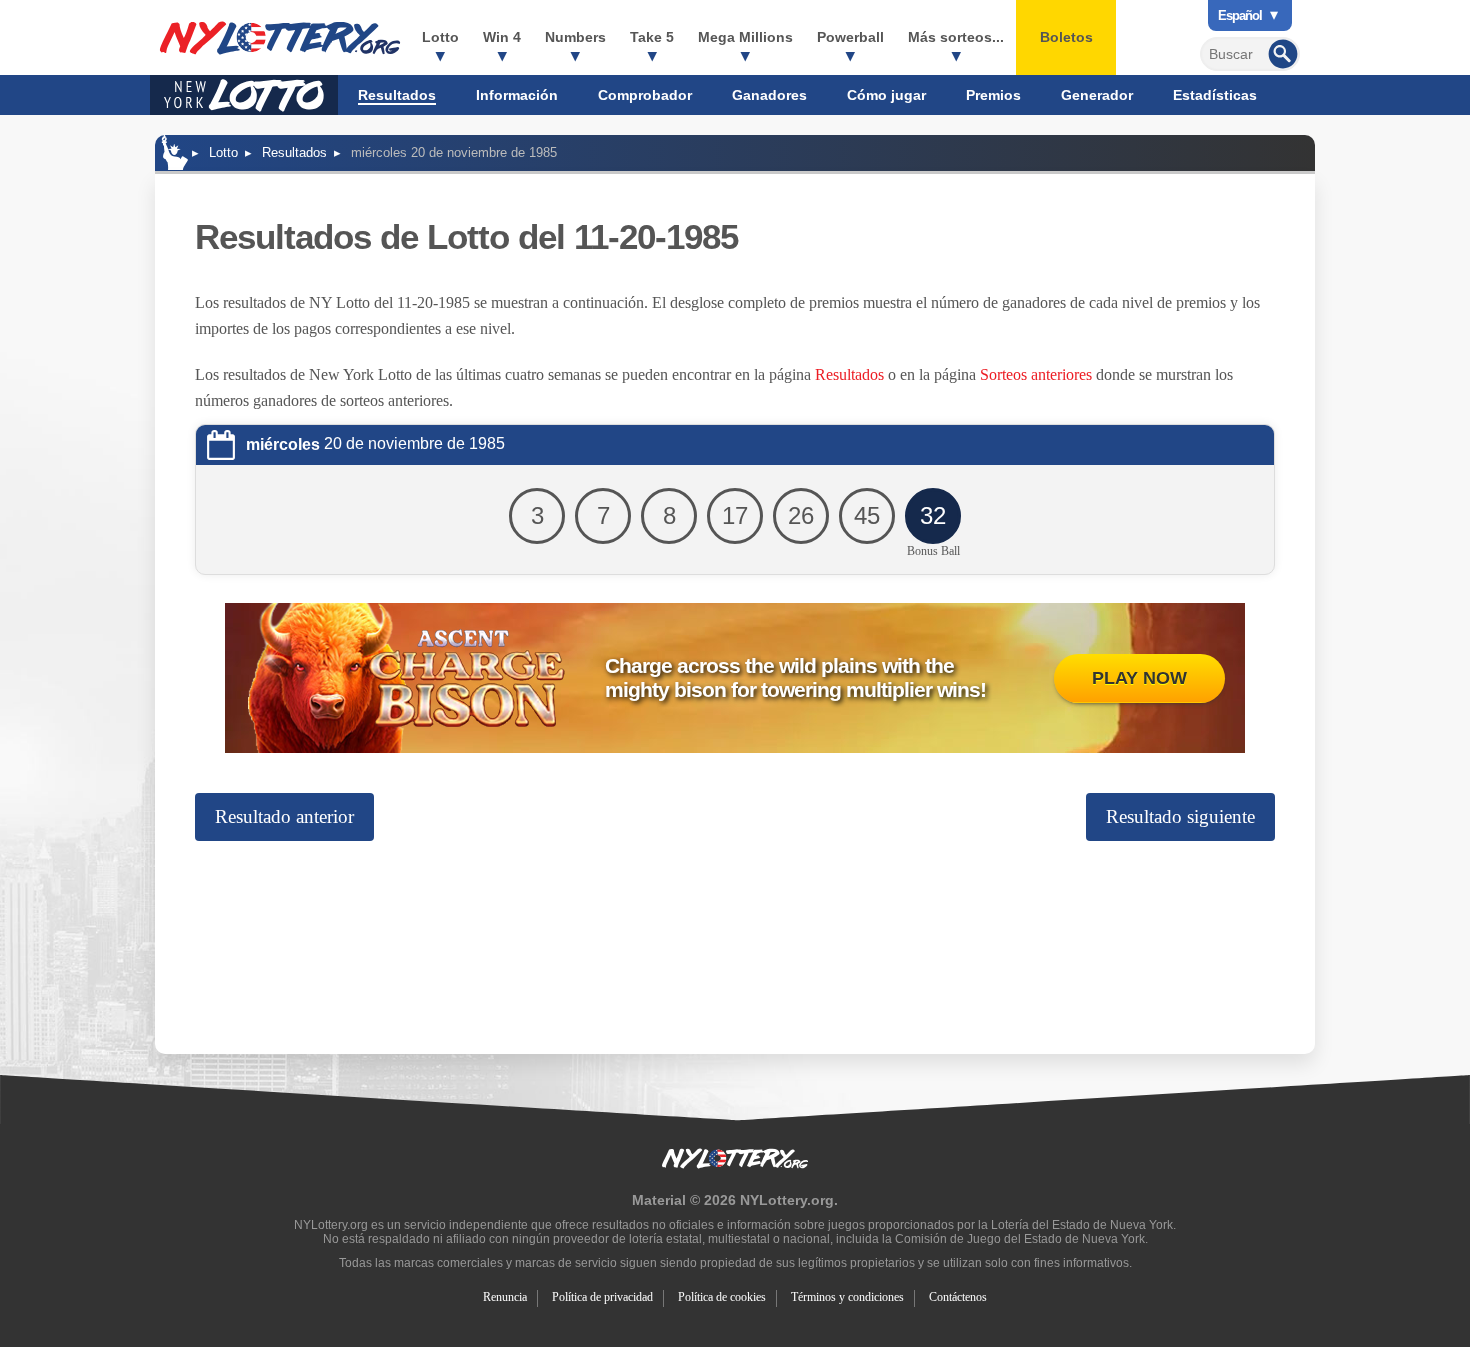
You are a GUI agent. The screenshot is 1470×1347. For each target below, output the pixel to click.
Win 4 (502, 37)
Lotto (440, 37)
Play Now (1139, 678)
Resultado (284, 816)
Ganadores (769, 95)
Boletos (1066, 37)
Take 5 (652, 37)
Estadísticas (1215, 95)
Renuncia (505, 1297)
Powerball (850, 37)
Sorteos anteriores (1036, 374)
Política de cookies (722, 1297)
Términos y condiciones (847, 1297)
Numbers (575, 37)
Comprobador (645, 95)
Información (517, 95)
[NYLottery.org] (175, 152)
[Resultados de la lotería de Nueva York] (280, 38)
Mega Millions (745, 37)
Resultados (397, 95)
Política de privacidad (602, 1297)
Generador (1097, 95)
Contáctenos (958, 1297)
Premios (993, 95)
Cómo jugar (886, 95)
